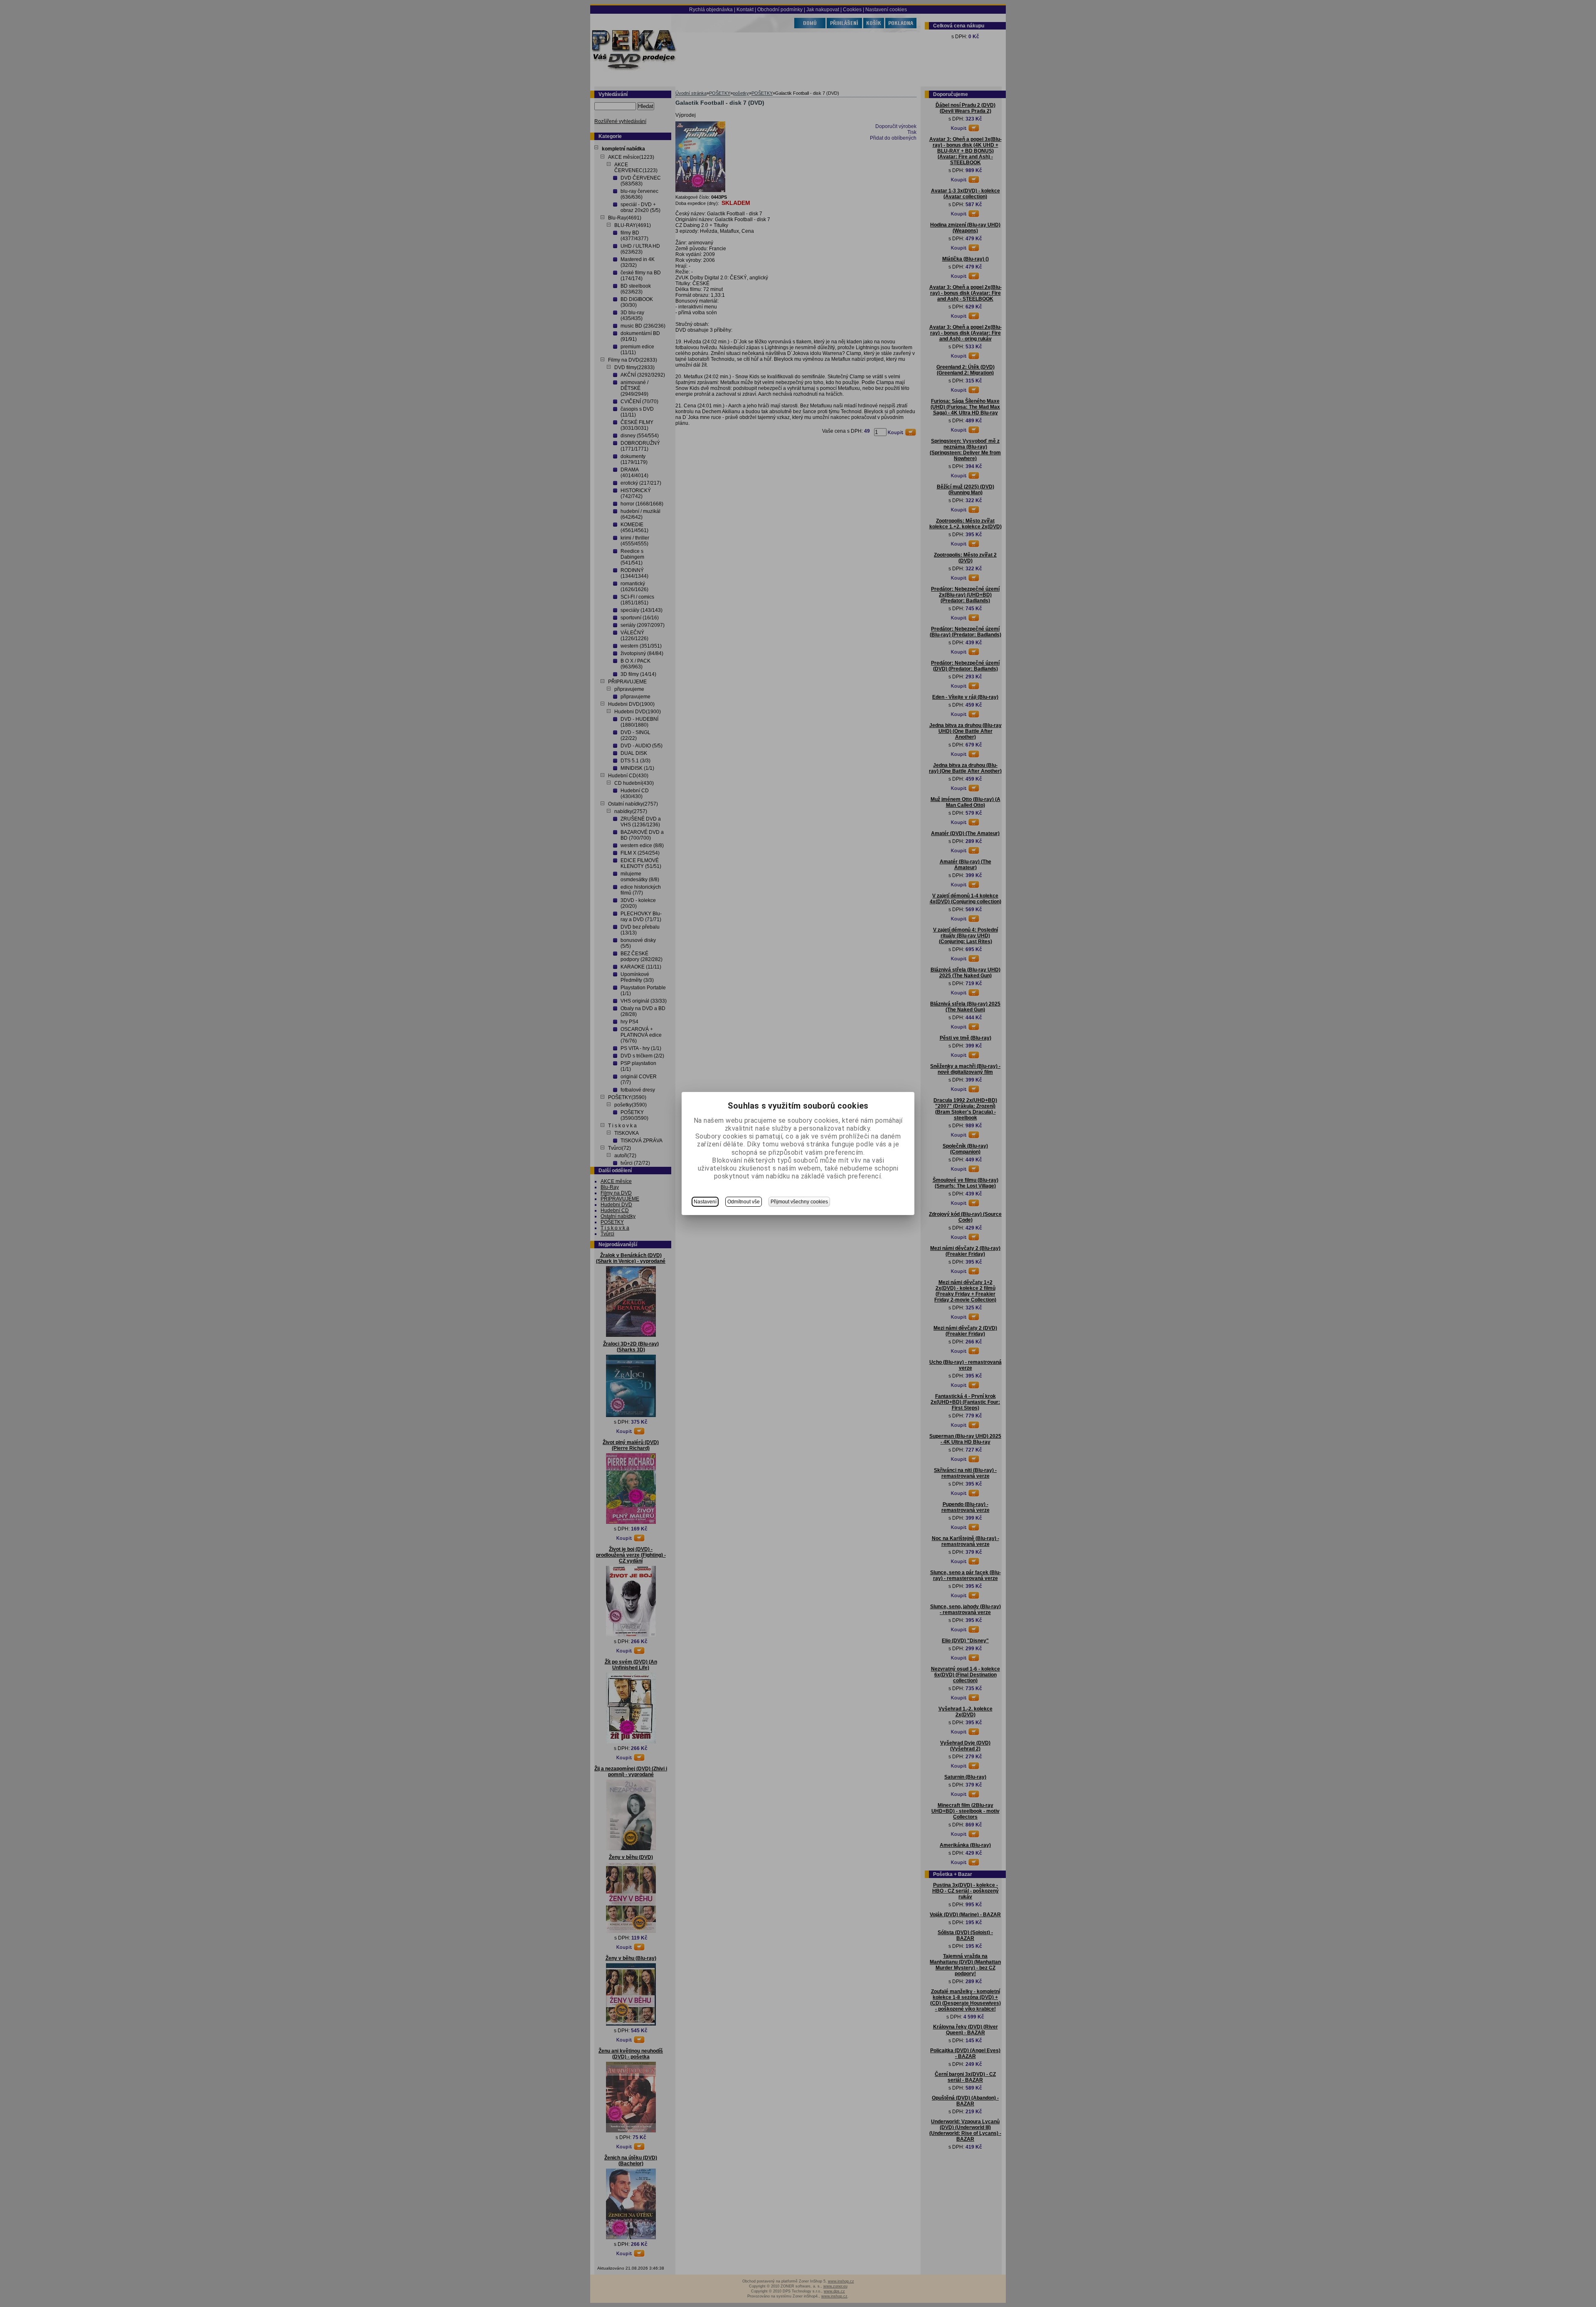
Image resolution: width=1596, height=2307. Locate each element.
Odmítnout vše (744, 1202)
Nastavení (705, 1202)
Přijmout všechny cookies (799, 1202)
